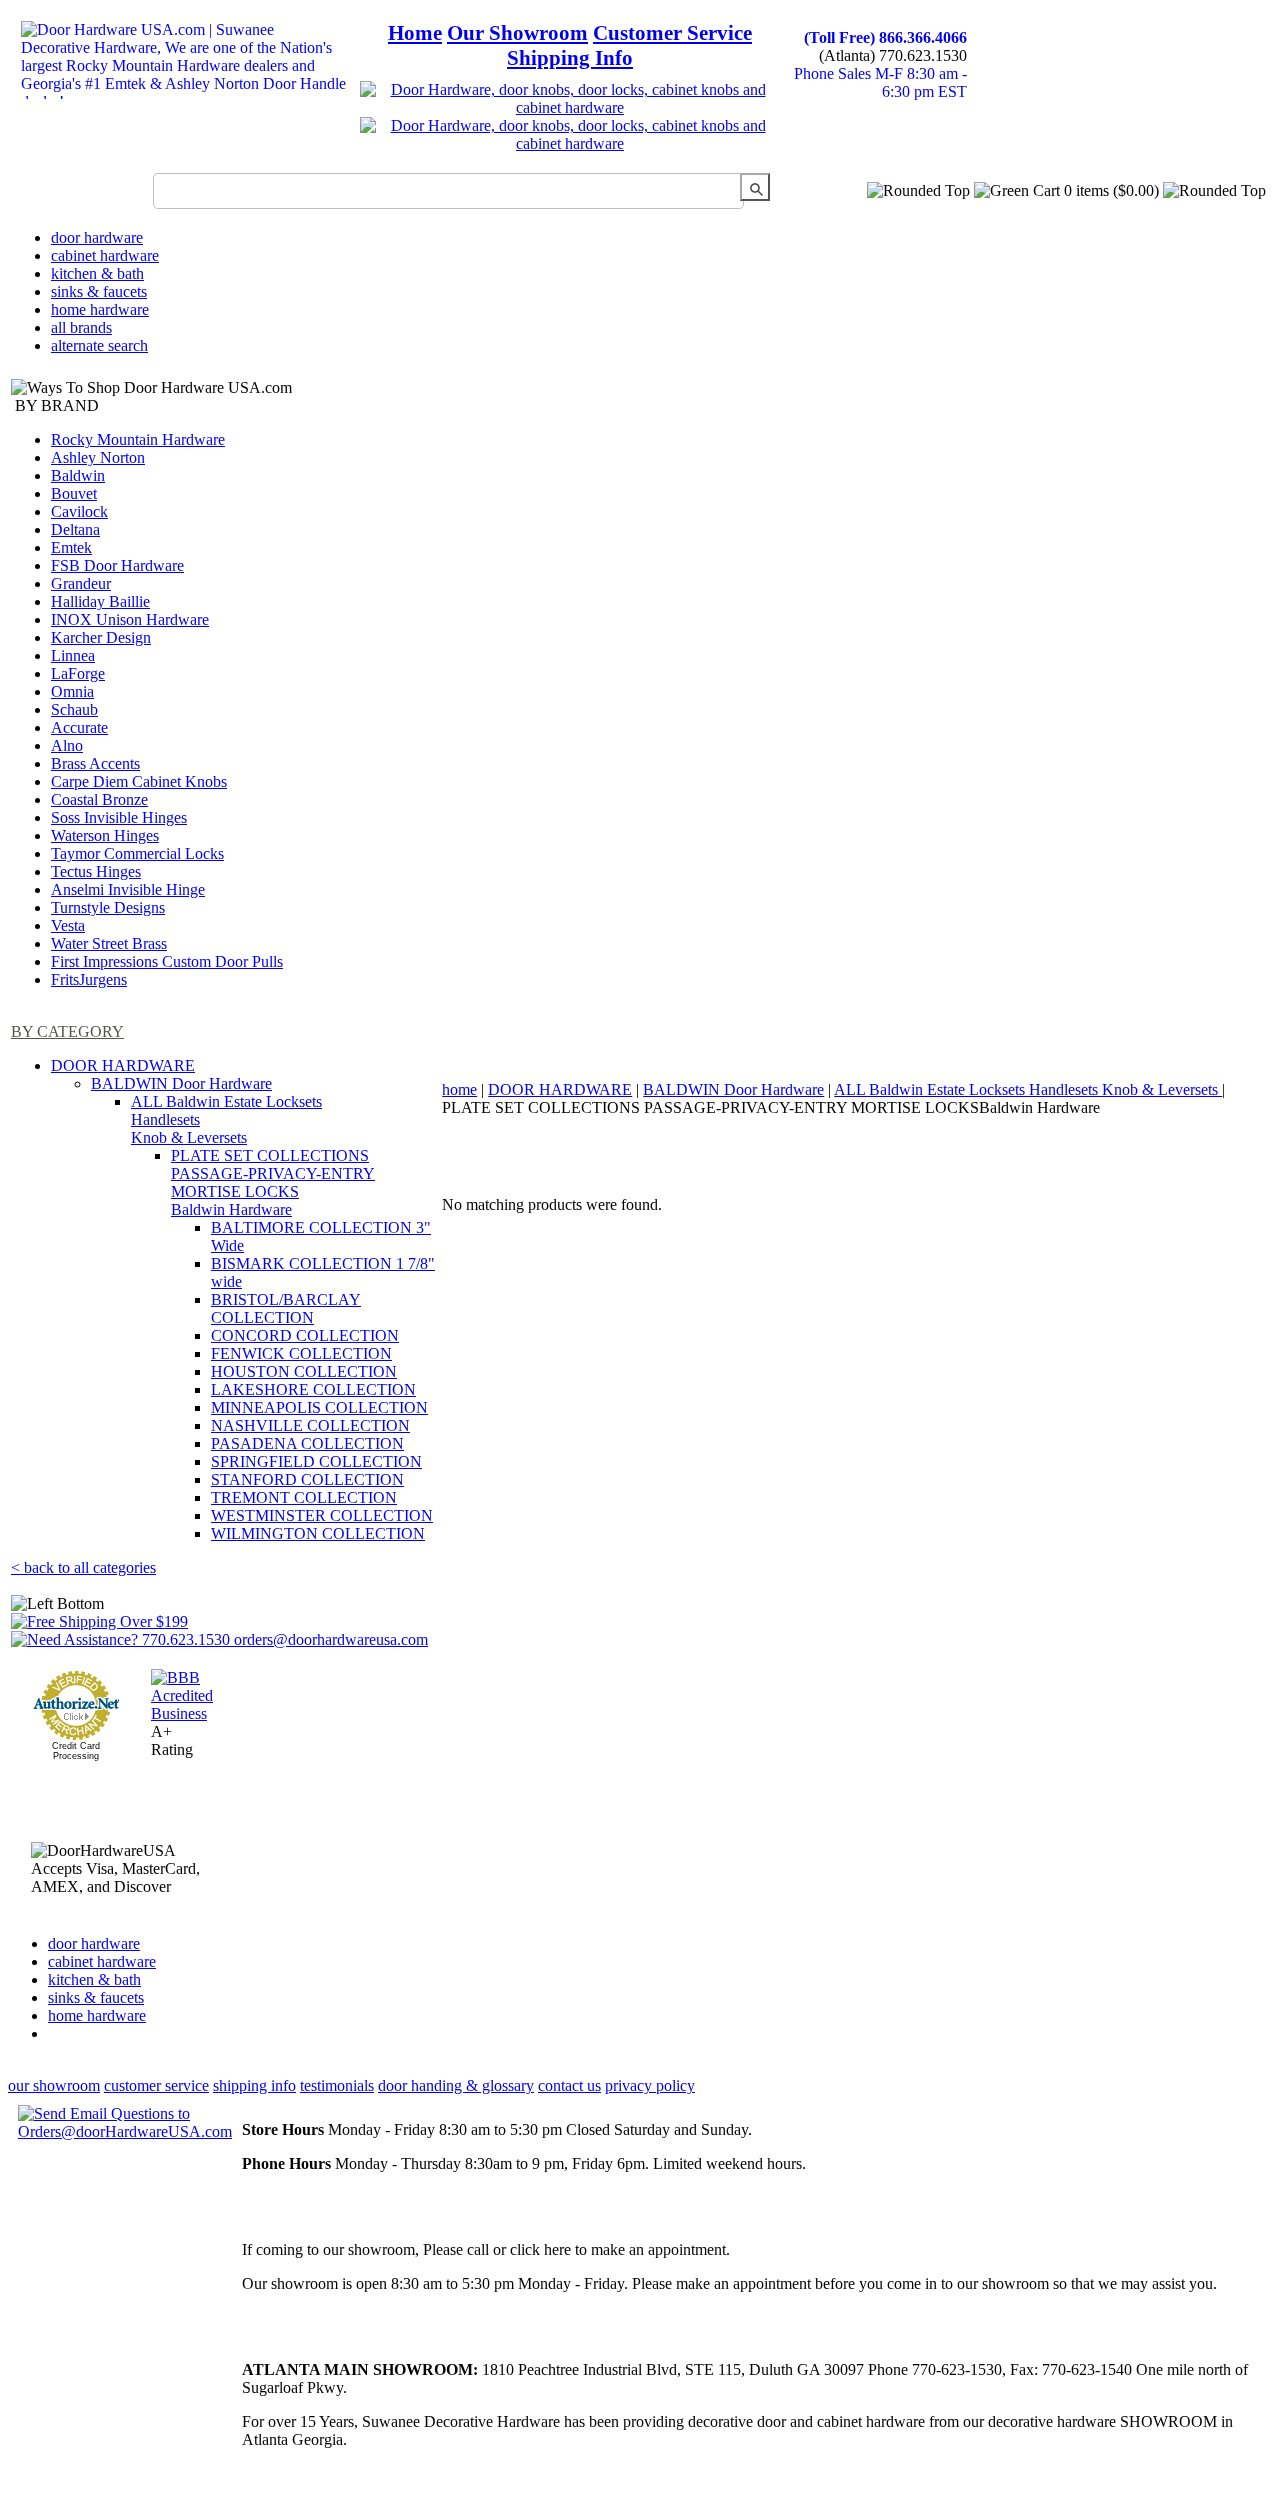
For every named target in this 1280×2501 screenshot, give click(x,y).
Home (415, 33)
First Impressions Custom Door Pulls (167, 961)
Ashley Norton (98, 457)
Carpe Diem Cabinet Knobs (139, 781)
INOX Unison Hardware (130, 619)
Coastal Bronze (99, 799)
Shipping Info (570, 58)
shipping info (254, 2085)
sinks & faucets (99, 291)
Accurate (79, 727)
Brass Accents (95, 763)
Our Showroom (517, 33)
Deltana (75, 529)
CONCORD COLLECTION (305, 1335)
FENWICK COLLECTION (301, 1353)
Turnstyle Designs (108, 907)
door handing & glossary (456, 2085)
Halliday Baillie (100, 601)
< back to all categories (83, 1567)
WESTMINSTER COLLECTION (322, 1515)
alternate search (99, 345)
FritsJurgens (89, 979)
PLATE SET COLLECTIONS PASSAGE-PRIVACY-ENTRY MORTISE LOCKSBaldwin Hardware (273, 1182)
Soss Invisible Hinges (119, 817)
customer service (156, 2085)
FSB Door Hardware (117, 565)
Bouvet (74, 493)
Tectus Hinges (96, 871)
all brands (81, 327)
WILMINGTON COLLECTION (318, 1533)
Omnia (72, 691)
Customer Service (672, 33)
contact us (569, 2085)
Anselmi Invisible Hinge (128, 889)
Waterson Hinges (105, 835)
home (459, 1089)
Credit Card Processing (76, 1751)
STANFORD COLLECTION (307, 1479)
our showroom (54, 2085)
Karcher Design (101, 637)
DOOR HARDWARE (123, 1065)
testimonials (337, 2085)
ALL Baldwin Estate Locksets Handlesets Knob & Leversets (1028, 1089)
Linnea (73, 655)
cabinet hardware (105, 255)
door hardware (97, 237)
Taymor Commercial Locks (137, 853)
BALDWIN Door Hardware (181, 1083)
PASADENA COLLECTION (307, 1443)
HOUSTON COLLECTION (304, 1371)
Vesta (68, 925)
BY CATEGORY (67, 1031)
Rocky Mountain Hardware (138, 439)
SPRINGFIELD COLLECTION (316, 1461)
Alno (67, 745)
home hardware (100, 309)
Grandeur (81, 583)
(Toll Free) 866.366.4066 (885, 37)
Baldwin (78, 475)
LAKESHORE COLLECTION (313, 1389)
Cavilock (79, 511)
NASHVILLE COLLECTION (310, 1425)
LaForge (78, 673)
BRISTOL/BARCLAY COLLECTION (286, 1308)
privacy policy (650, 2085)
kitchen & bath (97, 273)
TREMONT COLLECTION (304, 1497)
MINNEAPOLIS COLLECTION (319, 1407)
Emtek (71, 547)
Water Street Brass (109, 943)
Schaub (74, 709)
